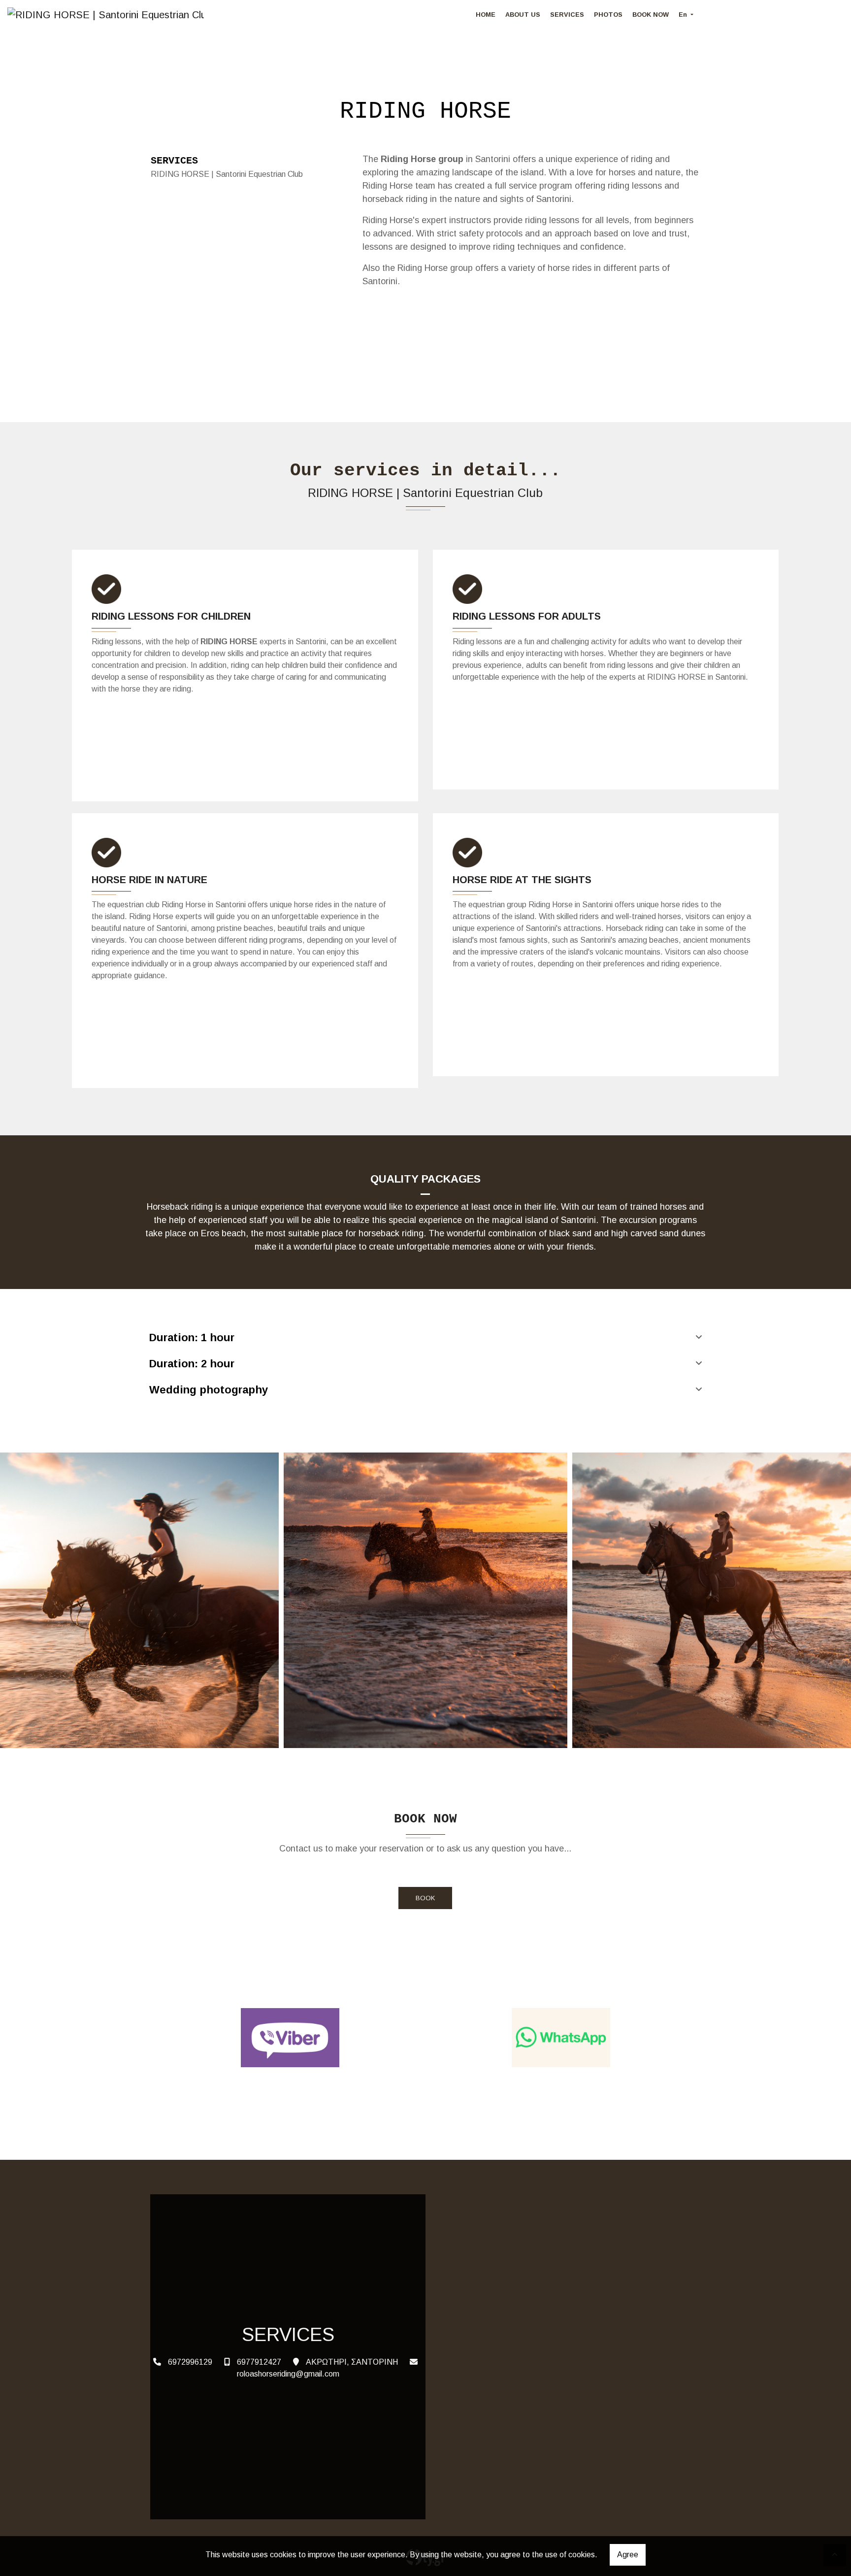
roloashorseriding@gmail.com (288, 2374)
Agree (628, 2555)
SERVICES (567, 15)
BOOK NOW (651, 15)
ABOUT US (523, 15)
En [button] (684, 15)
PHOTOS (608, 15)
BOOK (425, 1898)
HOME (486, 15)
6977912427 (259, 2362)
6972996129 (190, 2362)
